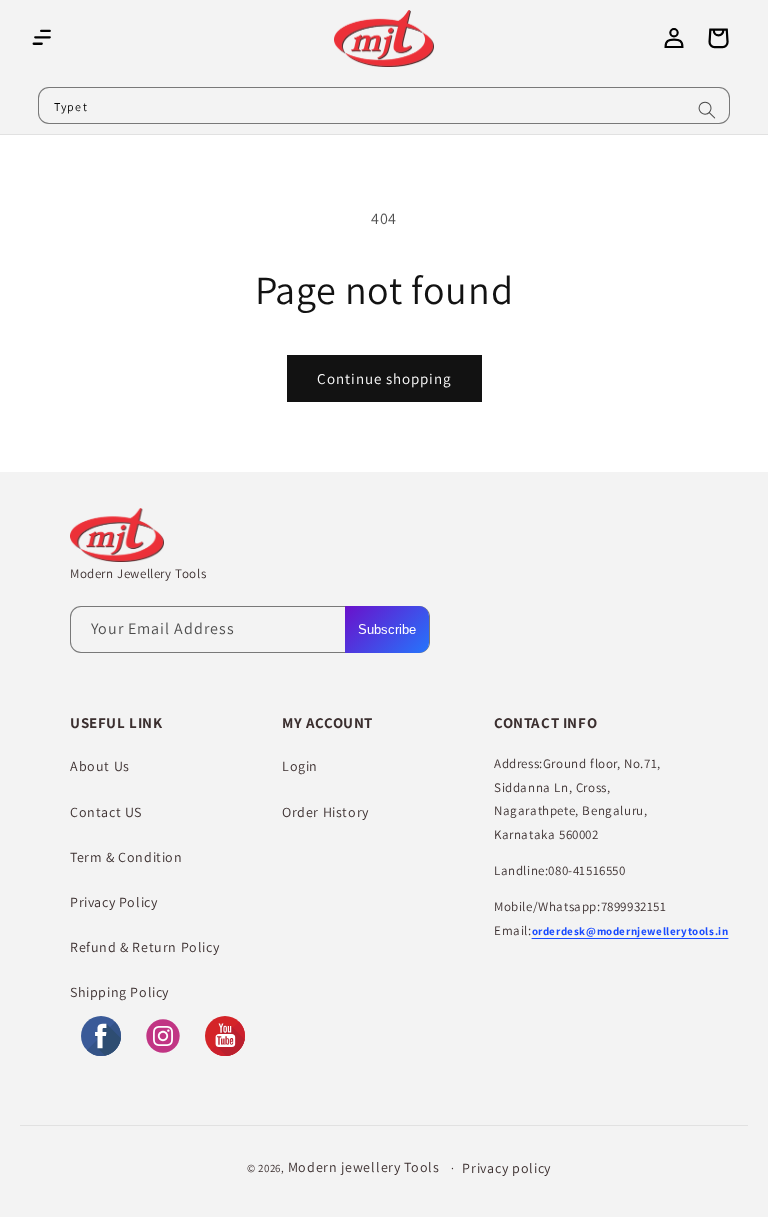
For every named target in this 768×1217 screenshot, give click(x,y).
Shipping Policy (119, 992)
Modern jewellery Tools (364, 1167)
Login (300, 766)
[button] (42, 38)
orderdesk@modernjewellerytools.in (630, 931)
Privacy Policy (113, 902)
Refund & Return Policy (144, 947)
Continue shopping (384, 378)
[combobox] (383, 105)
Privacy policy (506, 1168)
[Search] (707, 110)
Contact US (106, 812)
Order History (325, 812)
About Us (100, 766)
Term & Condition (126, 857)
